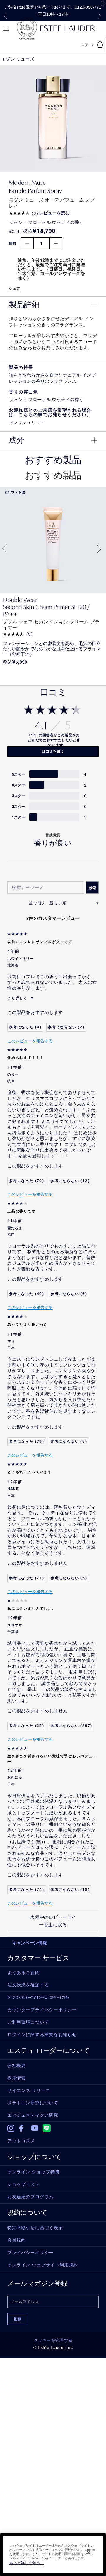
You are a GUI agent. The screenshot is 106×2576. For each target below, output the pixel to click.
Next (100, 16)
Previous (6, 16)
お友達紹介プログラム (30, 2197)
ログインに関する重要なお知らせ (42, 2035)
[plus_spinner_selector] (56, 244)
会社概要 (17, 2066)
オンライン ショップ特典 (33, 2172)
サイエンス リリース (29, 2090)
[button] (53, 305)
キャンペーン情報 (30, 1943)
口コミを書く (53, 751)
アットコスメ (21, 2141)
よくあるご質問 (24, 1973)
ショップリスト (24, 2184)
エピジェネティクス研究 (33, 2115)
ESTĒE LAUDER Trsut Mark (27, 28)
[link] (53, 540)
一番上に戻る (53, 1925)
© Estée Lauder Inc (53, 2347)
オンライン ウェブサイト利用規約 (43, 2265)
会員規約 (17, 2240)
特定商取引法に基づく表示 (35, 2228)
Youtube (35, 2128)
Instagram (11, 2128)
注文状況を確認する (28, 1985)
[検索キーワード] (92, 888)
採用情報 (17, 2078)
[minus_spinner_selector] (27, 244)
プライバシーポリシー (30, 2253)
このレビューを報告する (30, 1041)
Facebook (23, 2128)
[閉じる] (89, 2553)
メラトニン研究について (33, 2103)
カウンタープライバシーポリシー (42, 2010)
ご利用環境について (28, 2022)
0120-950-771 (88, 7)
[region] (53, 2555)
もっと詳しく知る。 (27, 2563)
